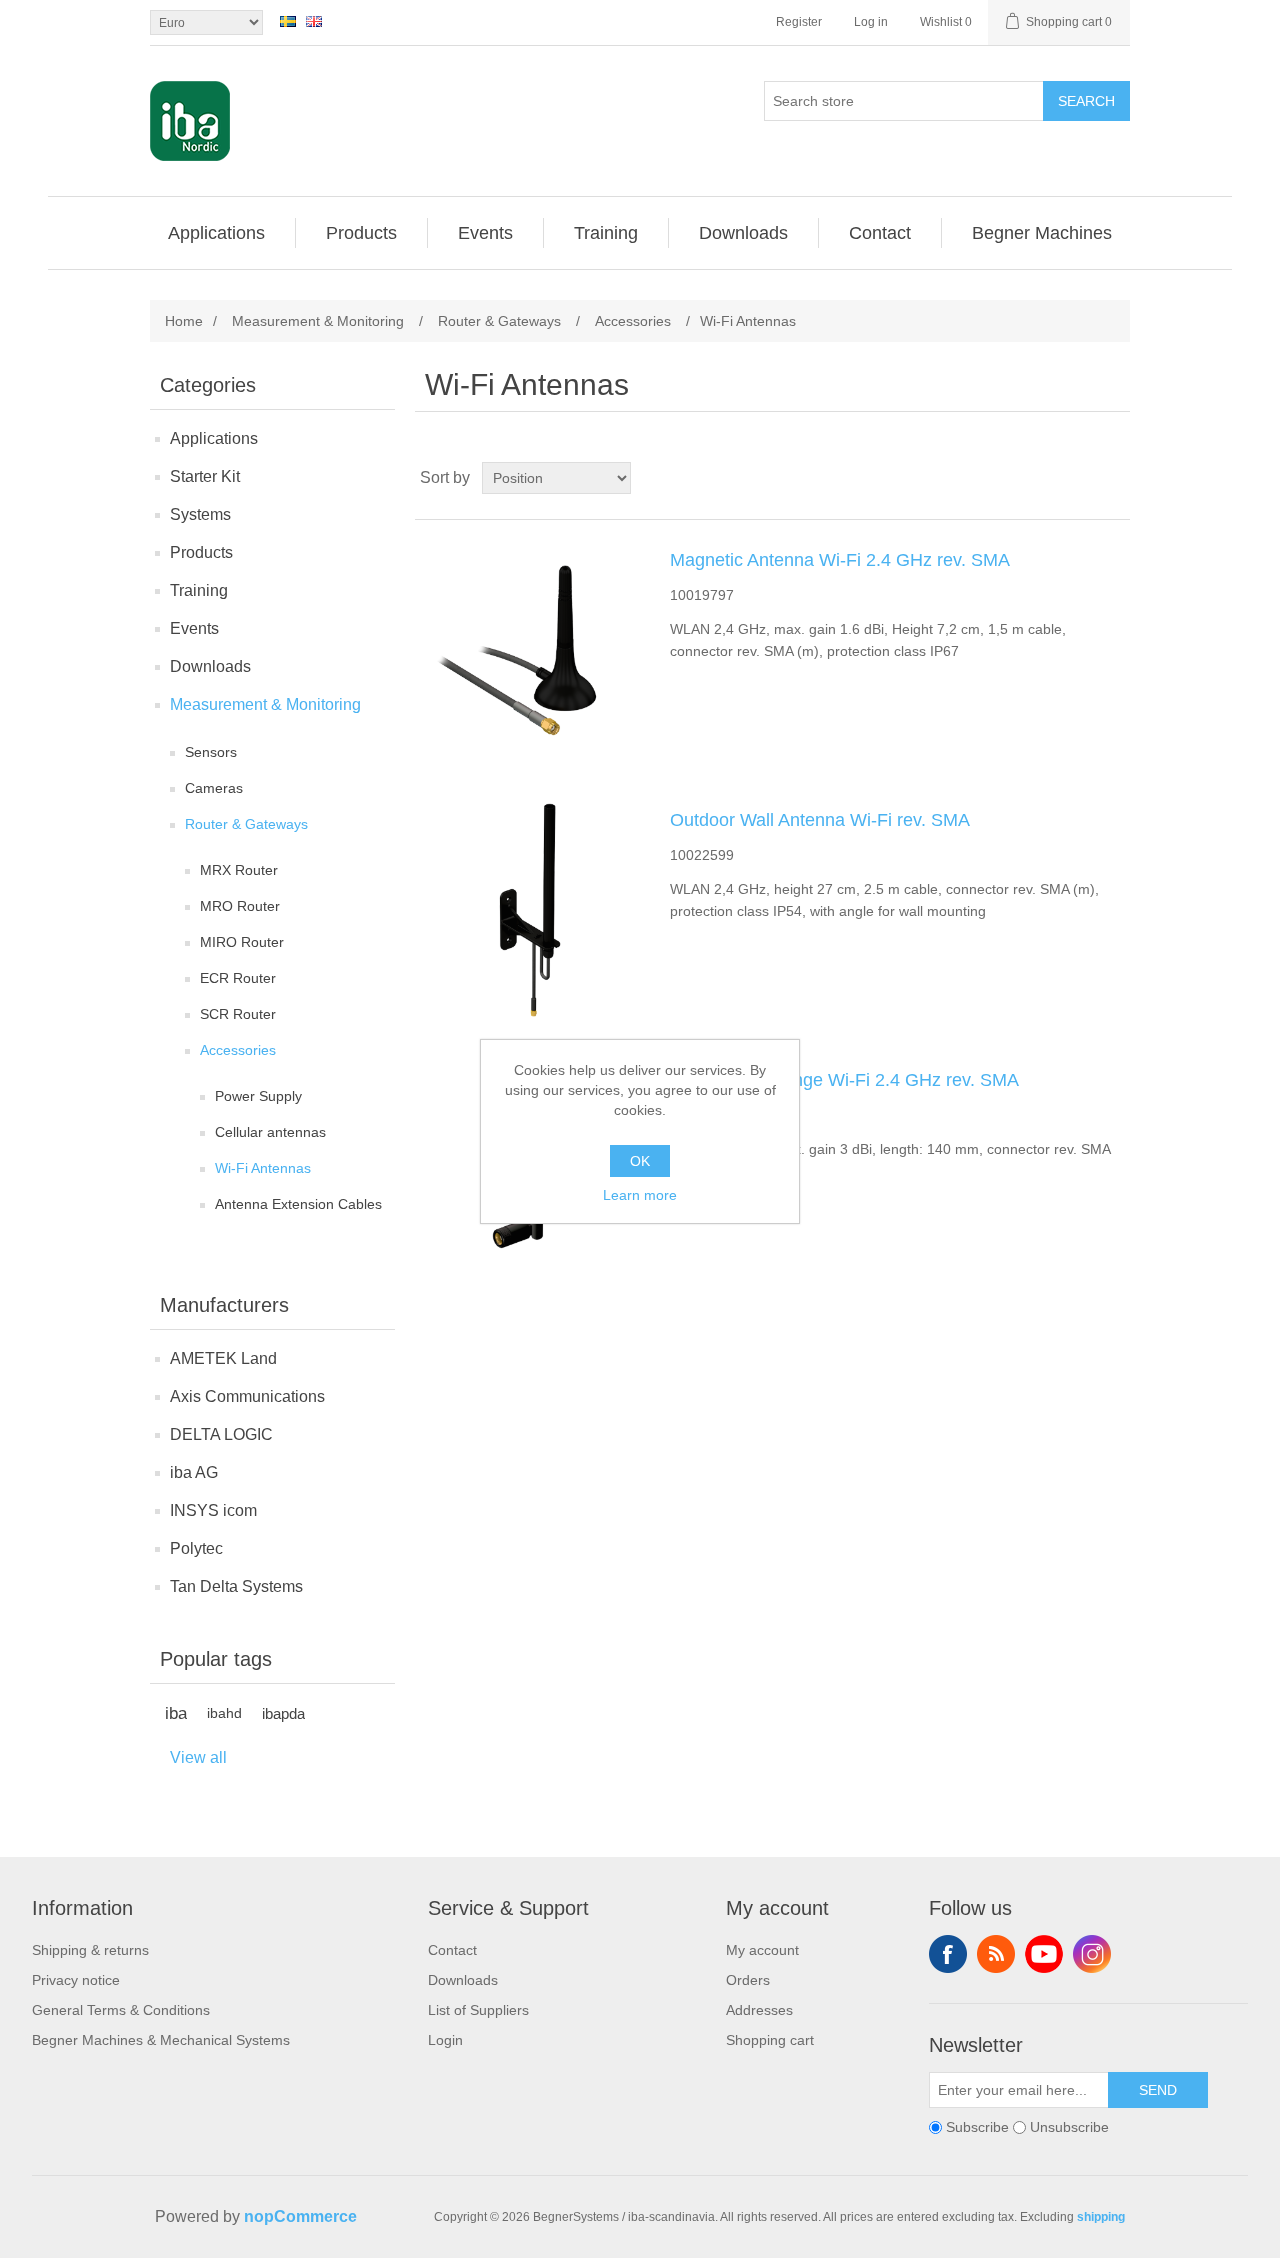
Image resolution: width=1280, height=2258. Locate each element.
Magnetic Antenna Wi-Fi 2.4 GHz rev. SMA (840, 560)
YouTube (1044, 1954)
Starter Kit (205, 476)
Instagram (1092, 1954)
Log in (871, 22)
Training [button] (606, 233)
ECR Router (238, 978)
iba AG (194, 1472)
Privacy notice (76, 1980)
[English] (314, 21)
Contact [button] (880, 233)
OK (640, 1161)
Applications (214, 438)
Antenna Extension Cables (298, 1204)
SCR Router (238, 1014)
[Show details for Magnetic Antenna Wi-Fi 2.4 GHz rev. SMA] (530, 650)
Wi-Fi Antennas (263, 1168)
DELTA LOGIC (221, 1434)
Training (199, 590)
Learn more (640, 1195)
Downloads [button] (743, 233)
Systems (200, 514)
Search (1086, 101)
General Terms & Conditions (121, 2010)
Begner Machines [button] (1042, 233)
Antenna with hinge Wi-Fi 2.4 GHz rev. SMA (844, 1080)
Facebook (948, 1954)
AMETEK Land (223, 1358)
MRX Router (239, 870)
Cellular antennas (270, 1132)
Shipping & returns (90, 1950)
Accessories (238, 1050)
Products (201, 552)
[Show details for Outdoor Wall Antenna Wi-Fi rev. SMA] (530, 910)
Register (799, 22)
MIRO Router (242, 942)
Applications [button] (216, 233)
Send (1158, 2090)
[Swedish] (288, 21)
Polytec (196, 1548)
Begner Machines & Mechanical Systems (161, 2040)
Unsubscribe (1069, 2127)
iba (176, 1713)
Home (184, 321)
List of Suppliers (478, 2010)
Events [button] (485, 233)
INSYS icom (213, 1510)
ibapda (283, 1713)
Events (194, 628)
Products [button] (361, 233)
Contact (452, 1950)
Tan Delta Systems (236, 1586)
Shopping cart (770, 2040)
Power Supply (258, 1096)
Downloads (210, 666)
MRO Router (240, 906)
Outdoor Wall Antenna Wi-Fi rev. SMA (820, 820)
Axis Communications (247, 1396)
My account (762, 1950)
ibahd (224, 1713)
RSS (996, 1954)
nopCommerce (300, 2216)
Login (445, 2040)
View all (198, 1757)
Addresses (759, 2010)
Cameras (214, 788)
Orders (748, 1980)
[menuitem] (217, 233)
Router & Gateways (246, 824)
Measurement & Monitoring (265, 704)
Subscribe (977, 2127)
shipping (1101, 2217)
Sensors (211, 752)
